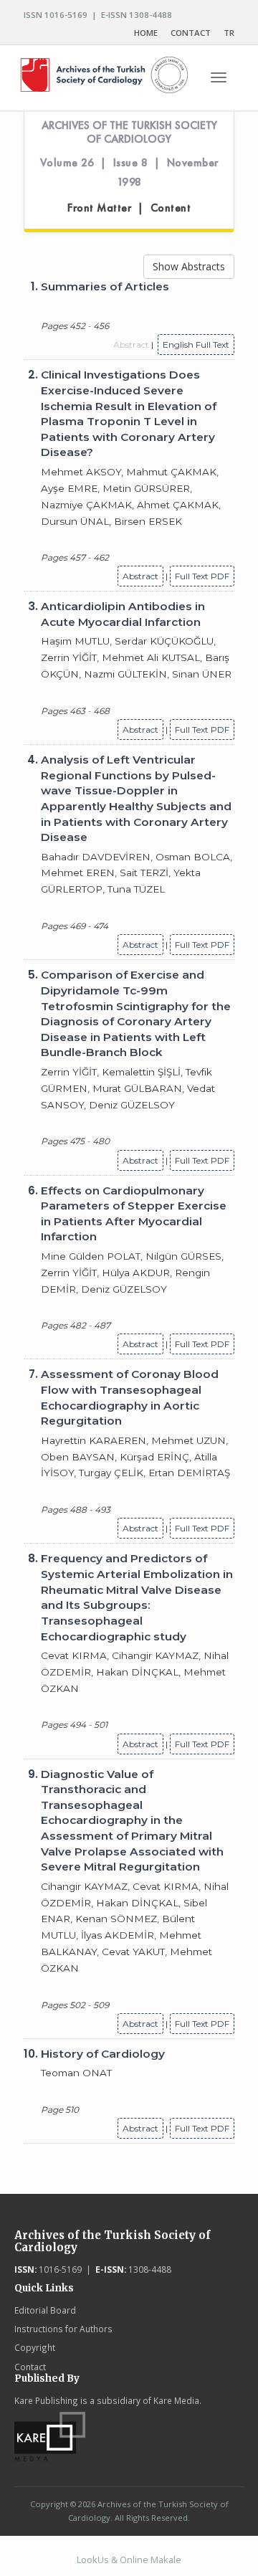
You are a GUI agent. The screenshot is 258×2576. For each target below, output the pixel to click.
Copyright (35, 2347)
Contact (30, 2367)
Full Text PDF (202, 576)
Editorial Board (45, 2310)
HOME (146, 33)
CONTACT (191, 33)
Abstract (140, 576)
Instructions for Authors (63, 2329)
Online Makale (150, 2560)
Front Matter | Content (129, 208)
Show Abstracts (189, 266)
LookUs (93, 2560)
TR (229, 33)
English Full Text (196, 344)
